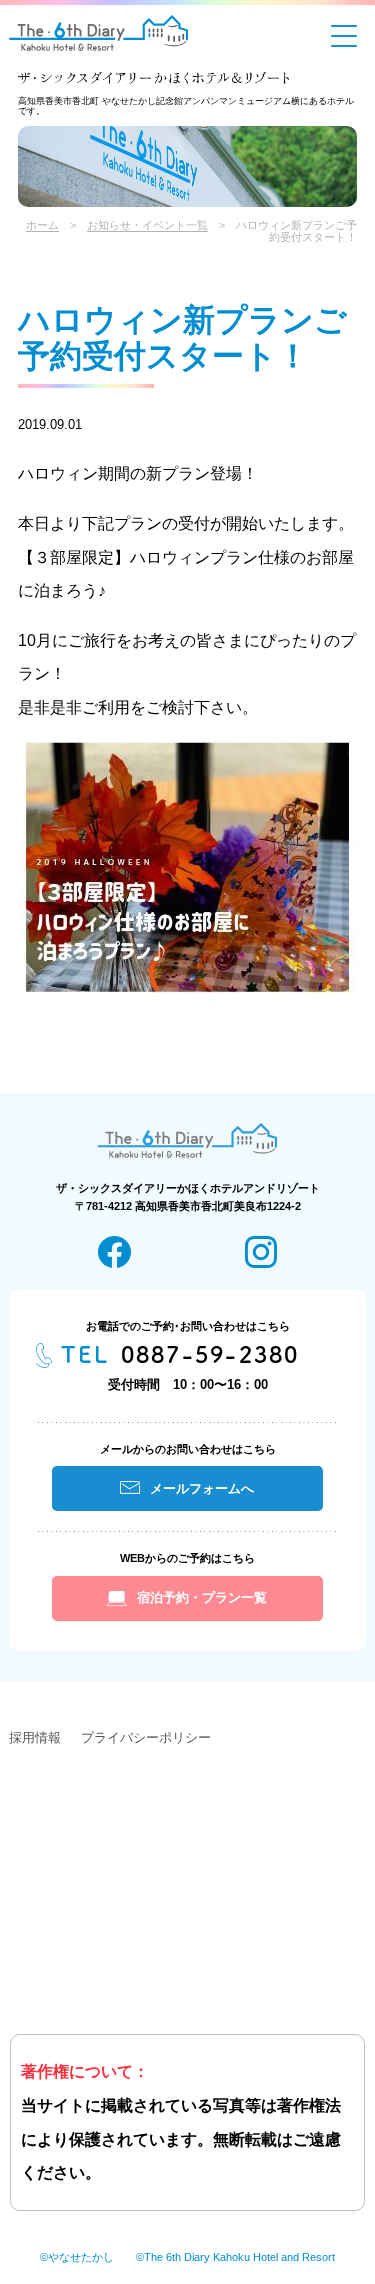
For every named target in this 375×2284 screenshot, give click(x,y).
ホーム (42, 225)
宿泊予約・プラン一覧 (202, 1597)
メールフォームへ (202, 1488)
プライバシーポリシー (146, 1737)
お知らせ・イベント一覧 (147, 225)
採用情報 (35, 1737)
